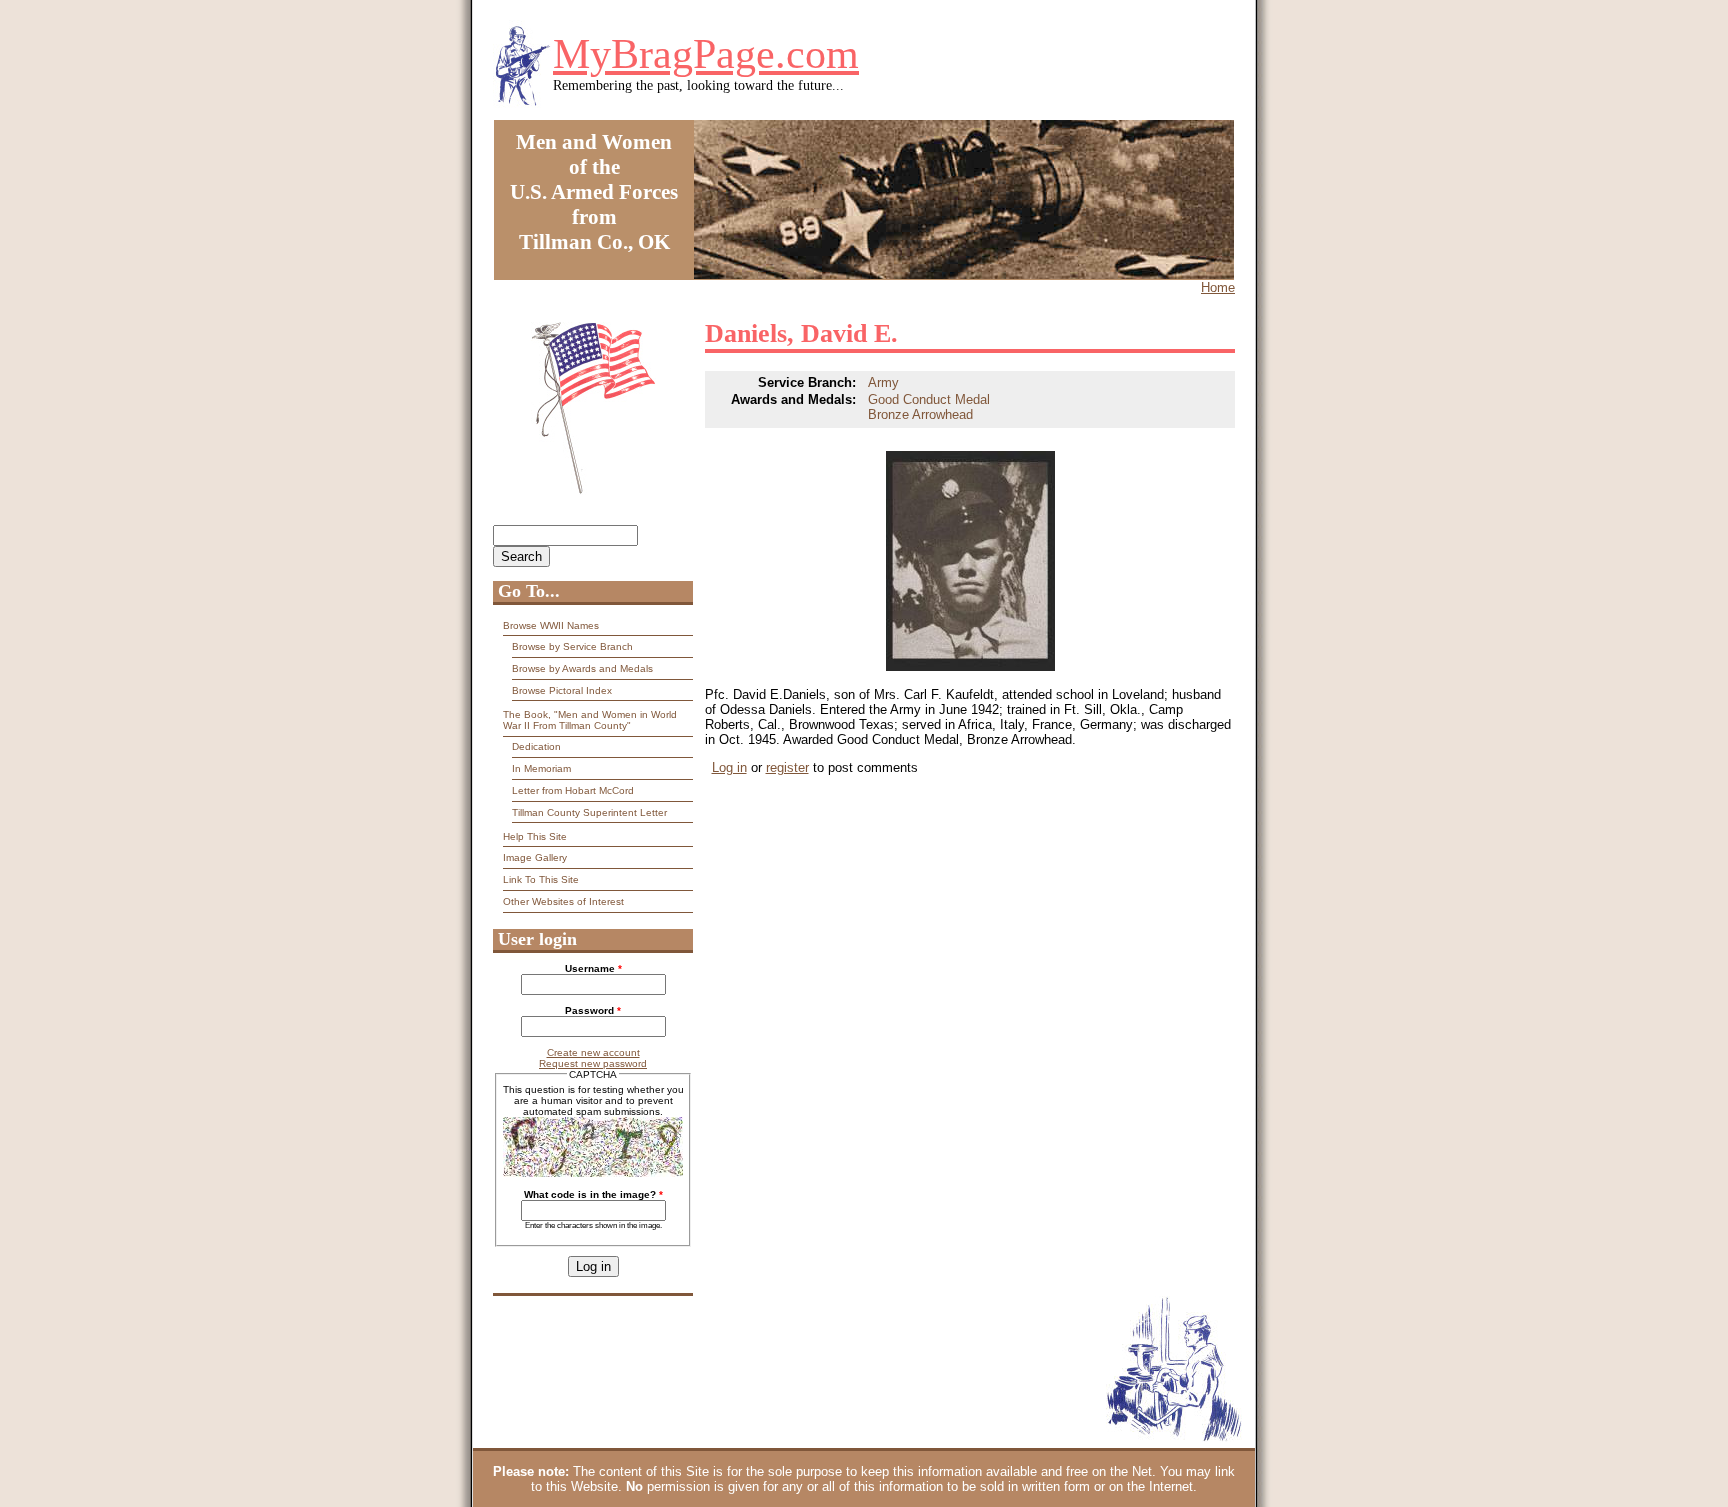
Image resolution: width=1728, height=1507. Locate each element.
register (787, 767)
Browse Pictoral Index (562, 690)
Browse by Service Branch (572, 646)
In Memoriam (541, 768)
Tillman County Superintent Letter (589, 812)
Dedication (536, 746)
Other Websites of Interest (563, 901)
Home (1218, 287)
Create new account (593, 1052)
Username (593, 968)
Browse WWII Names (551, 625)
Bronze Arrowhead (920, 414)
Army (883, 382)
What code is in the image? (593, 1194)
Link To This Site (541, 879)
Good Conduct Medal (929, 399)
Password (593, 1010)
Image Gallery (535, 857)
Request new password (593, 1063)
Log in (729, 767)
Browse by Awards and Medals (582, 668)
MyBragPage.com (706, 54)
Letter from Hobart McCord (573, 790)
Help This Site (535, 836)
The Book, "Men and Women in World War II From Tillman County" (590, 720)
